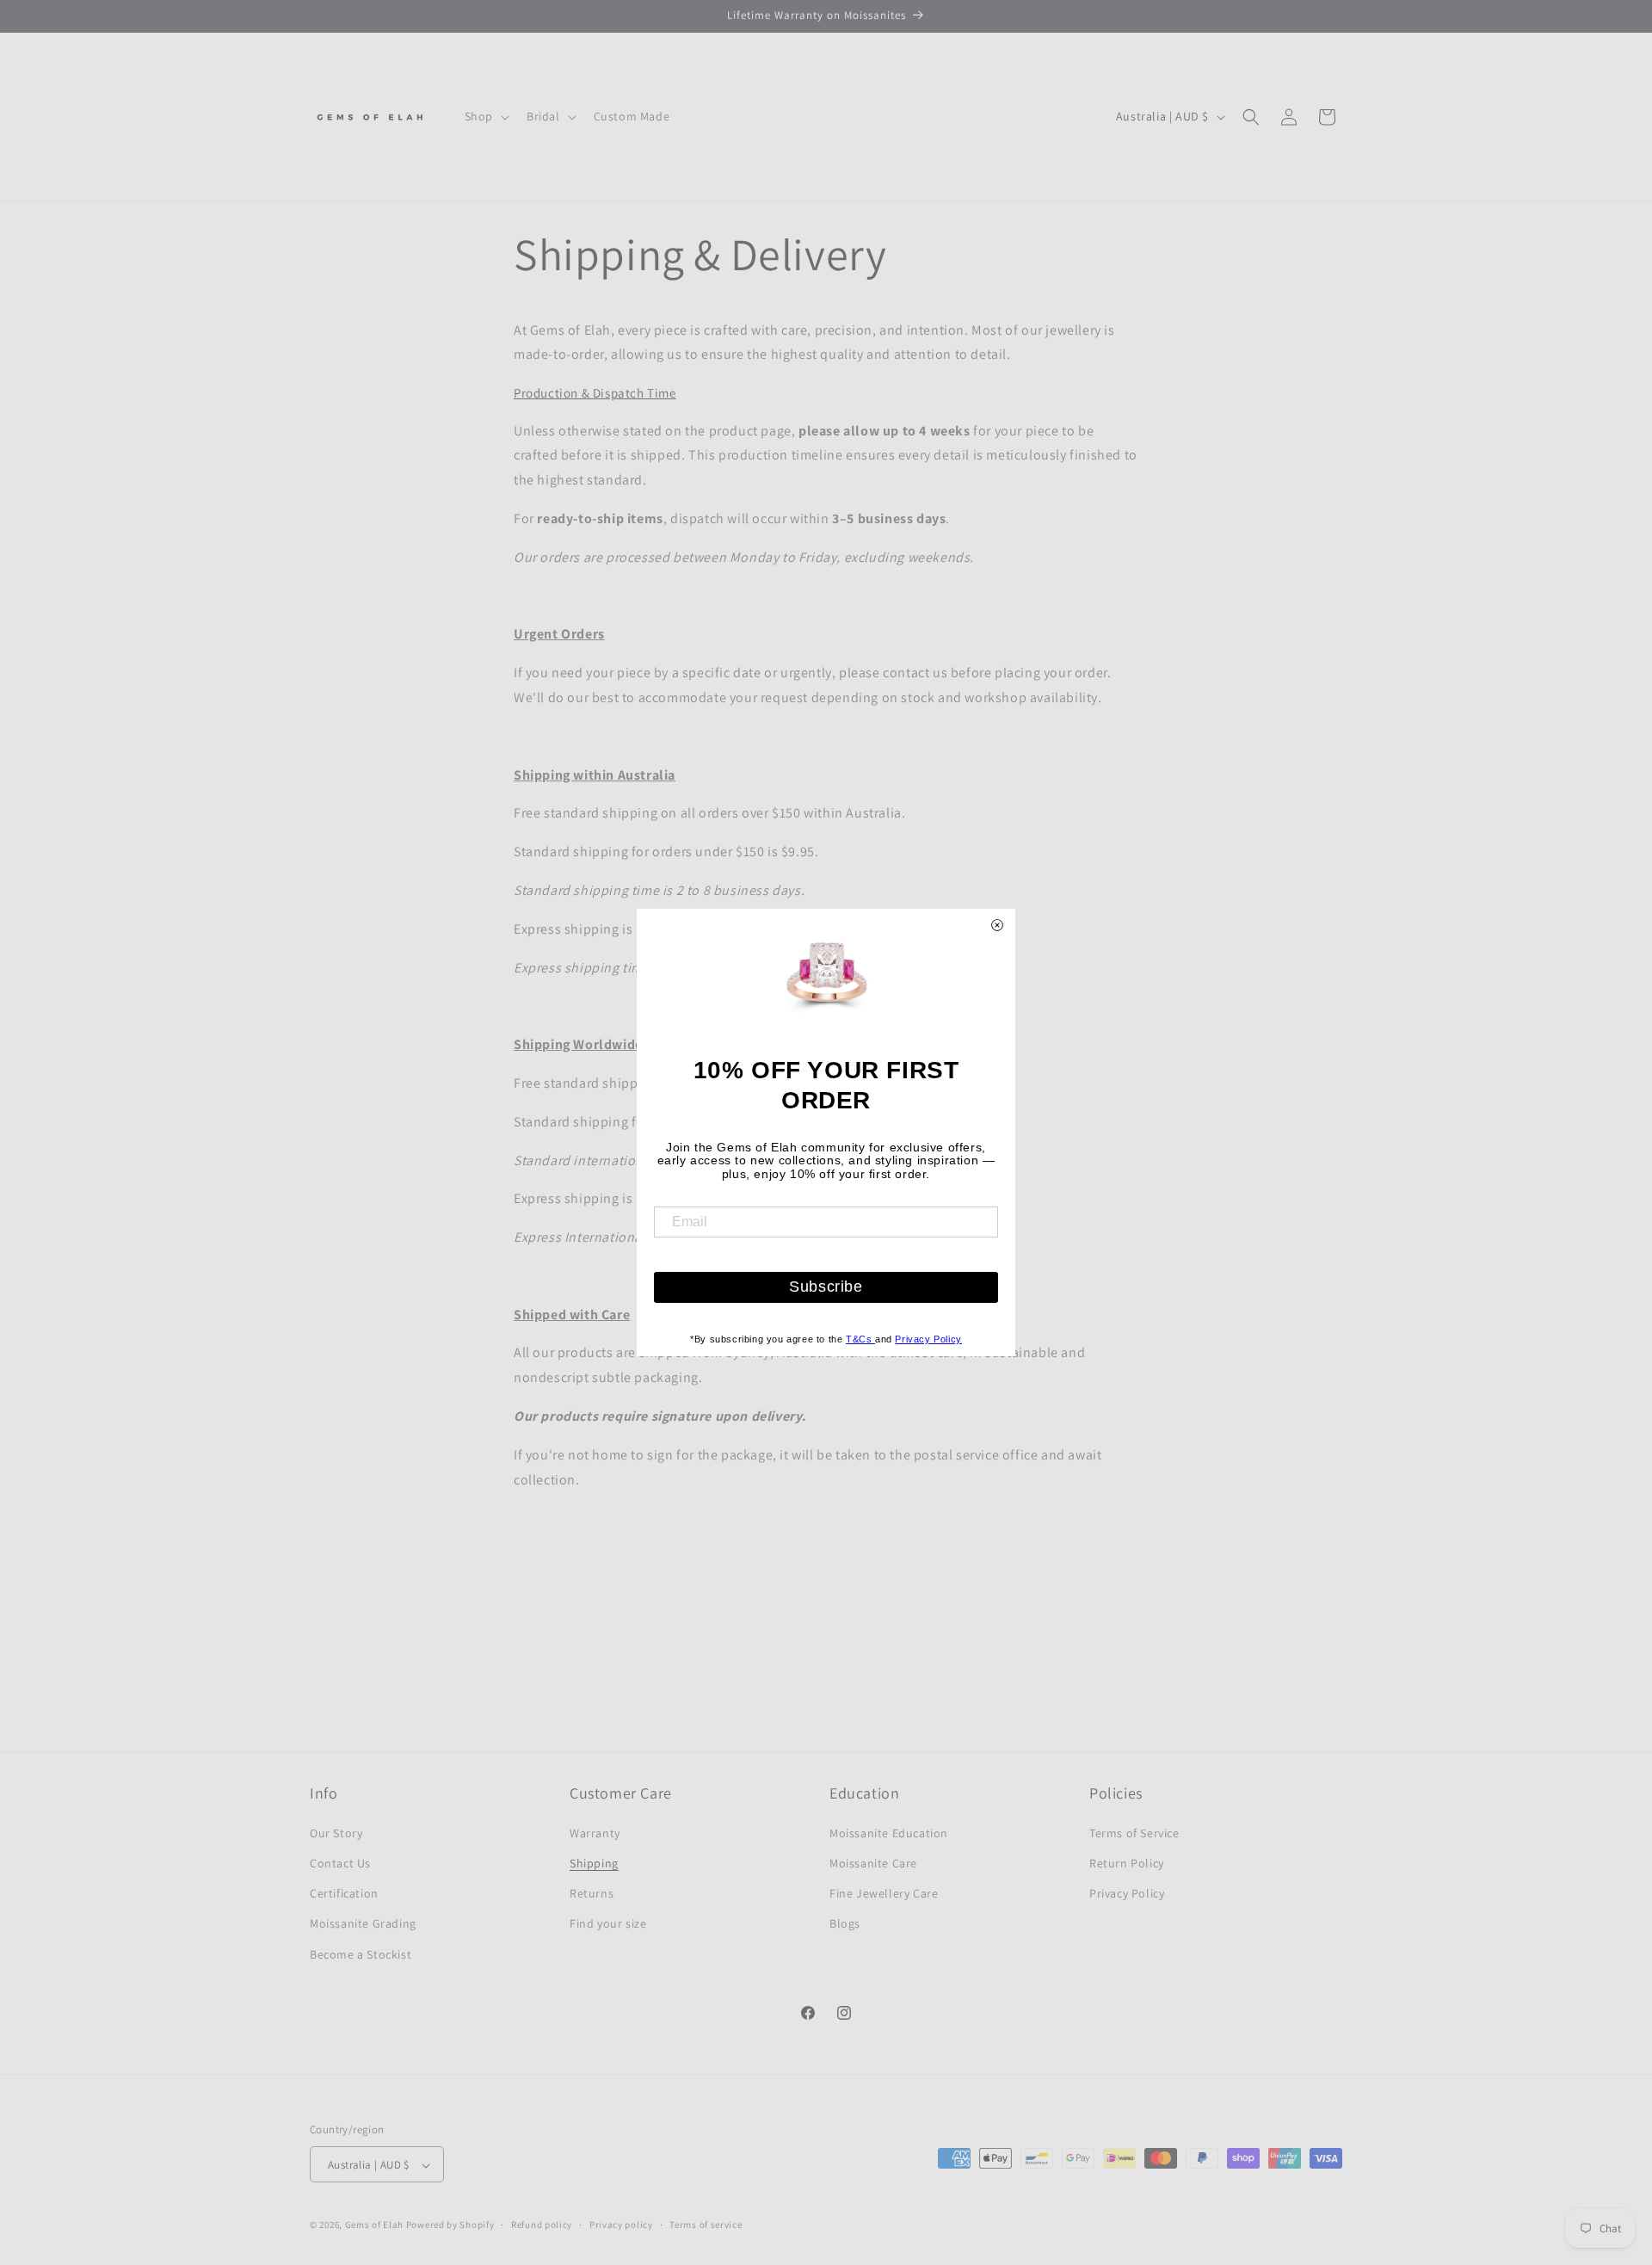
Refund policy (542, 2225)
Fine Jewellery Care (884, 1893)
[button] (485, 116)
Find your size (608, 1923)
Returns (592, 1893)
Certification (344, 1893)
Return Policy (1127, 1862)
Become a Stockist (361, 1953)
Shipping (594, 1862)
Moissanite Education (889, 1832)
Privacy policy (621, 2225)
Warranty (595, 1832)
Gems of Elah (374, 2225)
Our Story (336, 1832)
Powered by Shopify (450, 2225)
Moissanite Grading (363, 1923)
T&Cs (860, 1339)
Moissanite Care (873, 1862)
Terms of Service (1134, 1832)
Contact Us (340, 1862)
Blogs (845, 1923)
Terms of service (706, 2225)
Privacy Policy (1127, 1893)
